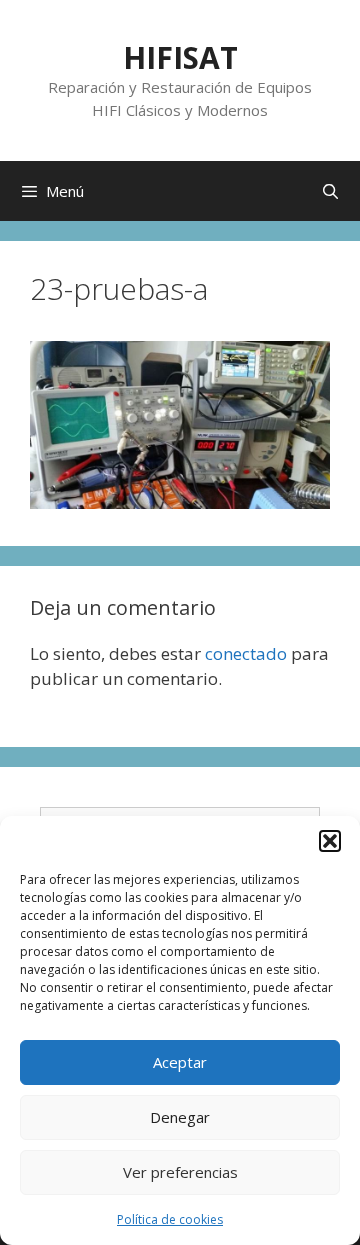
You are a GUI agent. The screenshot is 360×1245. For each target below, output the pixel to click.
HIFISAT (180, 57)
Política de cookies (170, 1219)
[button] (330, 841)
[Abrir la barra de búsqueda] (330, 191)
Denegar (180, 1117)
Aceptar (180, 1062)
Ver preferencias (180, 1172)
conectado (246, 653)
